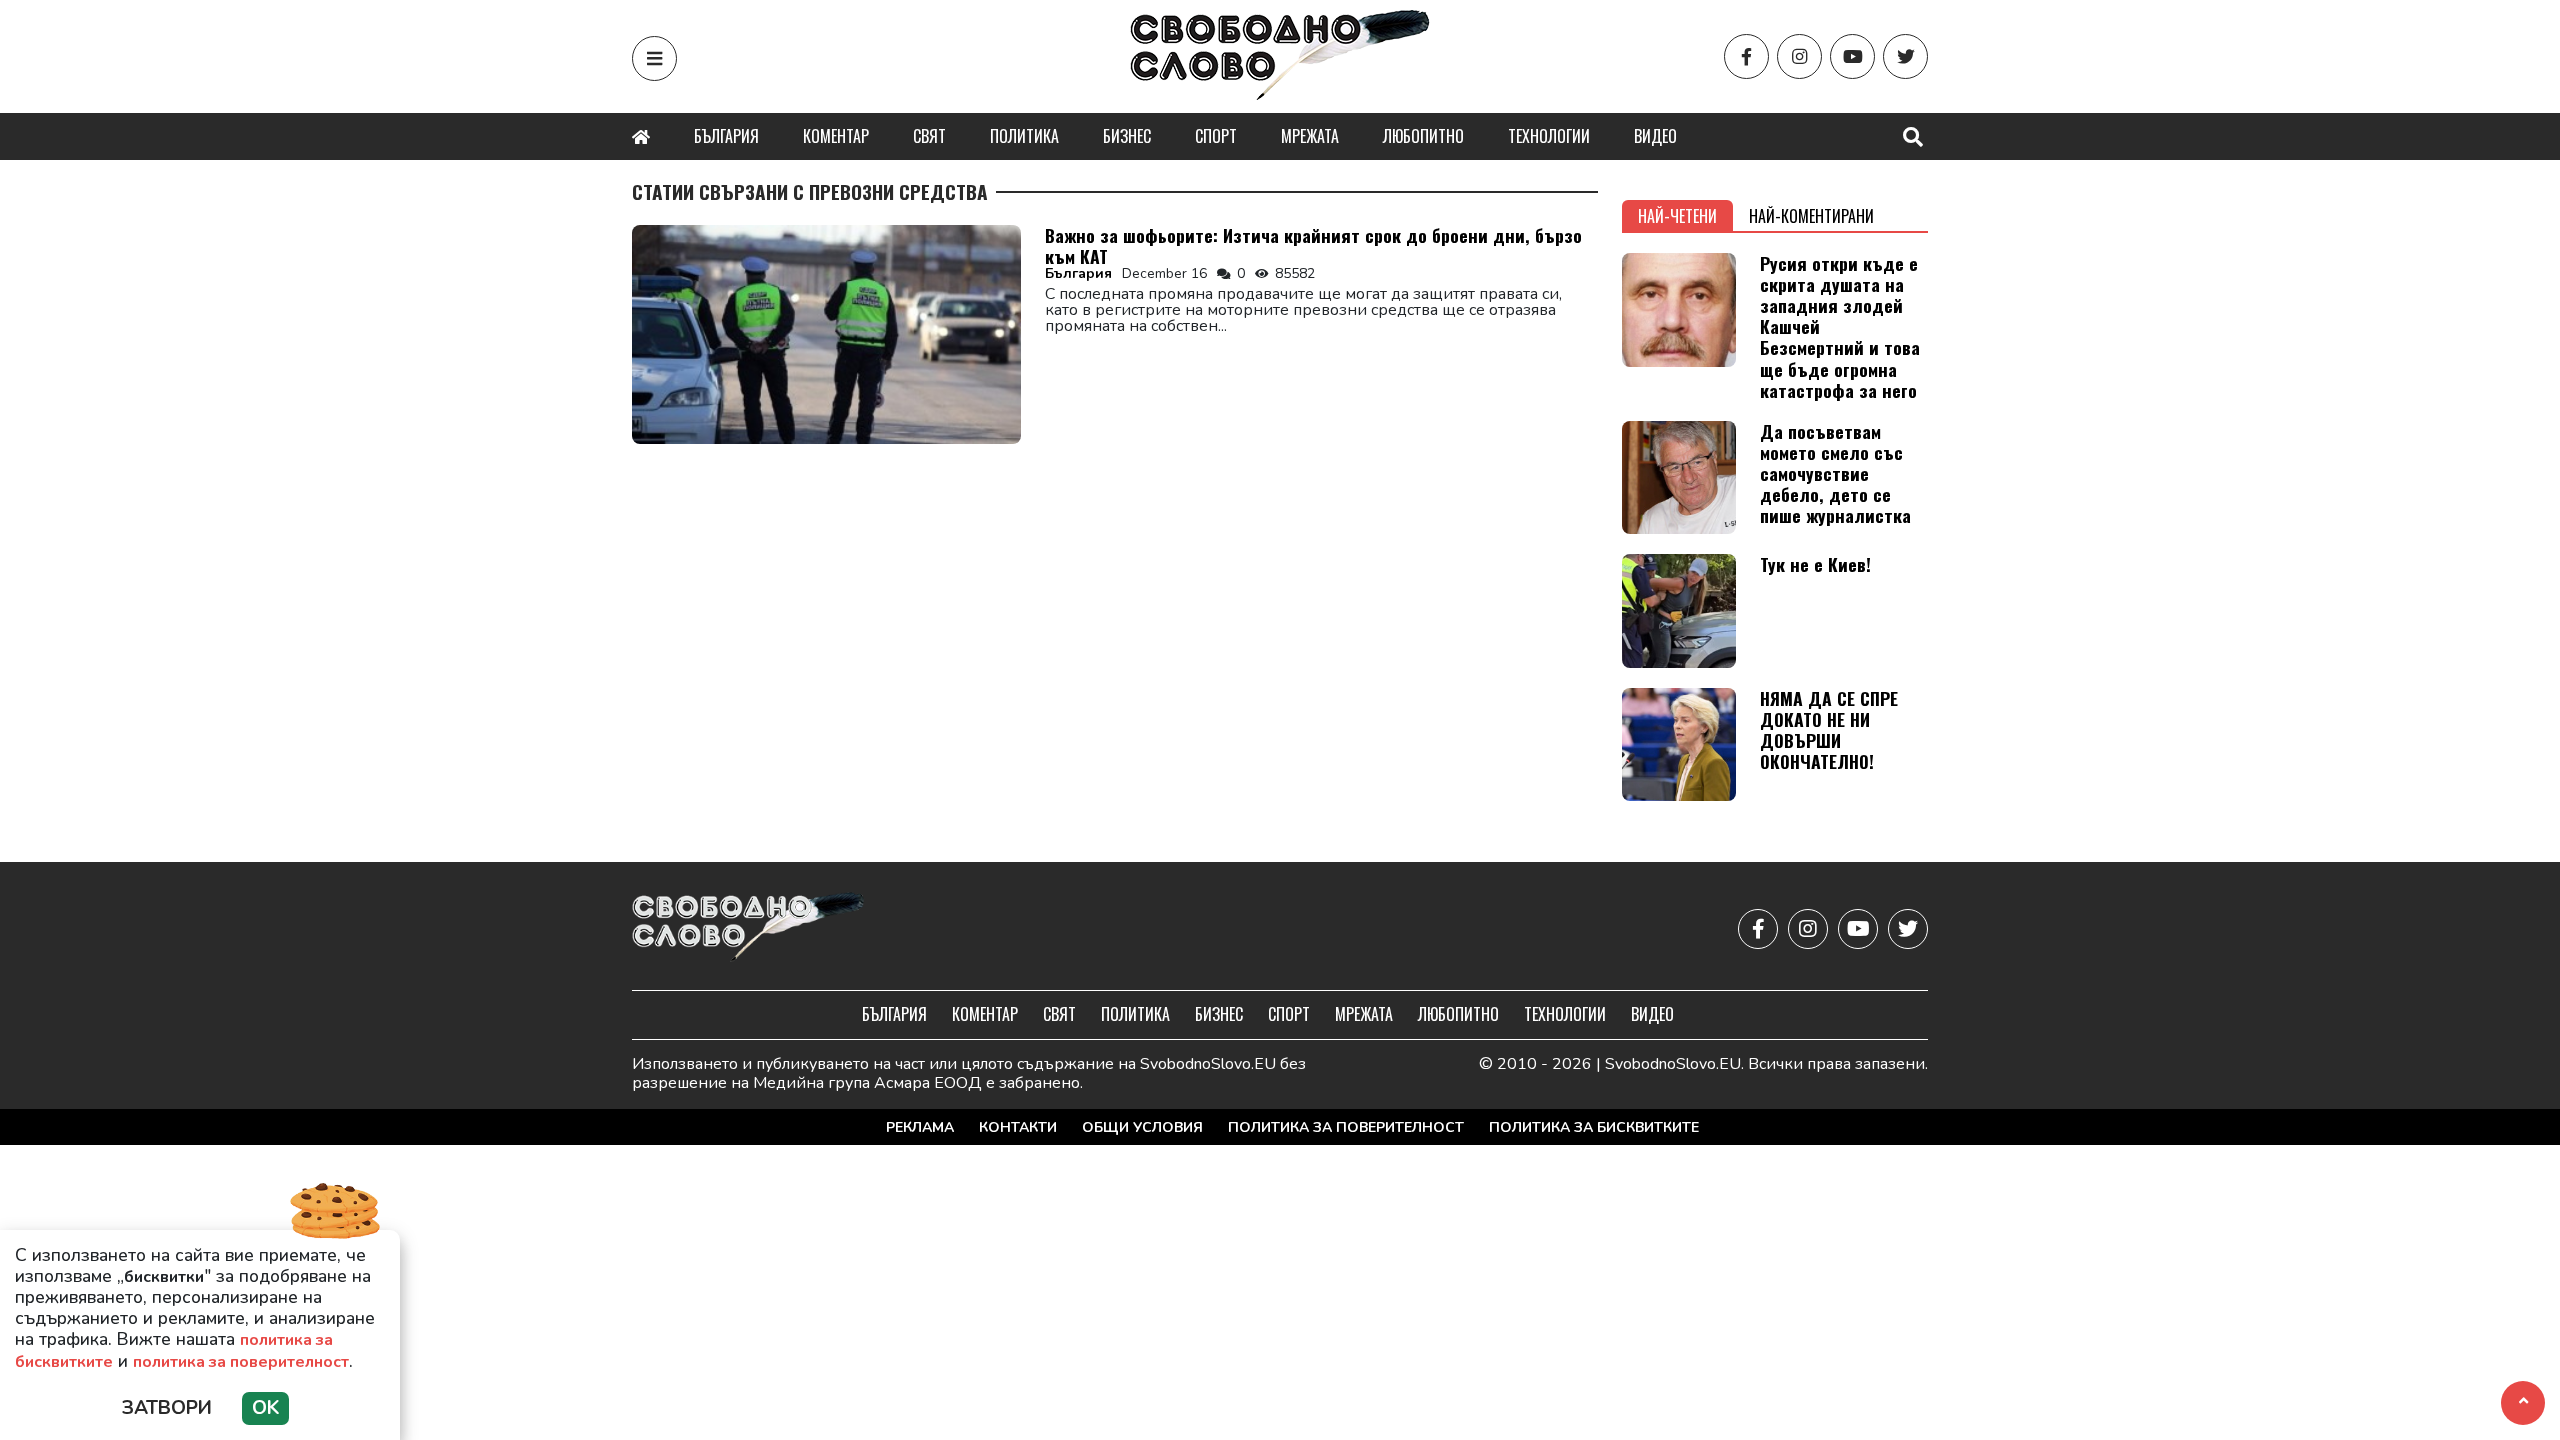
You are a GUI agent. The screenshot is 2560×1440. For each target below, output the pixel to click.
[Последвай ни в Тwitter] (1905, 56)
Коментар (836, 136)
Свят (929, 136)
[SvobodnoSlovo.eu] (748, 928)
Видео (1655, 136)
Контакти (1018, 1127)
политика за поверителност (241, 1362)
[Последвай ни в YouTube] (1852, 56)
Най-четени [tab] (1677, 216)
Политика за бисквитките (1594, 1127)
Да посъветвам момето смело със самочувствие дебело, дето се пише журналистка (1835, 473)
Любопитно (1423, 136)
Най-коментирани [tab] (1811, 216)
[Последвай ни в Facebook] (1746, 56)
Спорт (1216, 136)
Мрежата (1310, 136)
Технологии (1549, 136)
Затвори (167, 1408)
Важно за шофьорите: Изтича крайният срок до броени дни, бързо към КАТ (1313, 245)
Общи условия (1142, 1127)
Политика (1024, 136)
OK (265, 1408)
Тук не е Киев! (1815, 564)
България (726, 136)
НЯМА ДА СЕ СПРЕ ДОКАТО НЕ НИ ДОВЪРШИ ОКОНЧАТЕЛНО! (1829, 729)
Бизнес (1127, 136)
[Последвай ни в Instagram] (1799, 56)
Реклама (920, 1127)
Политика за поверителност (1346, 1127)
